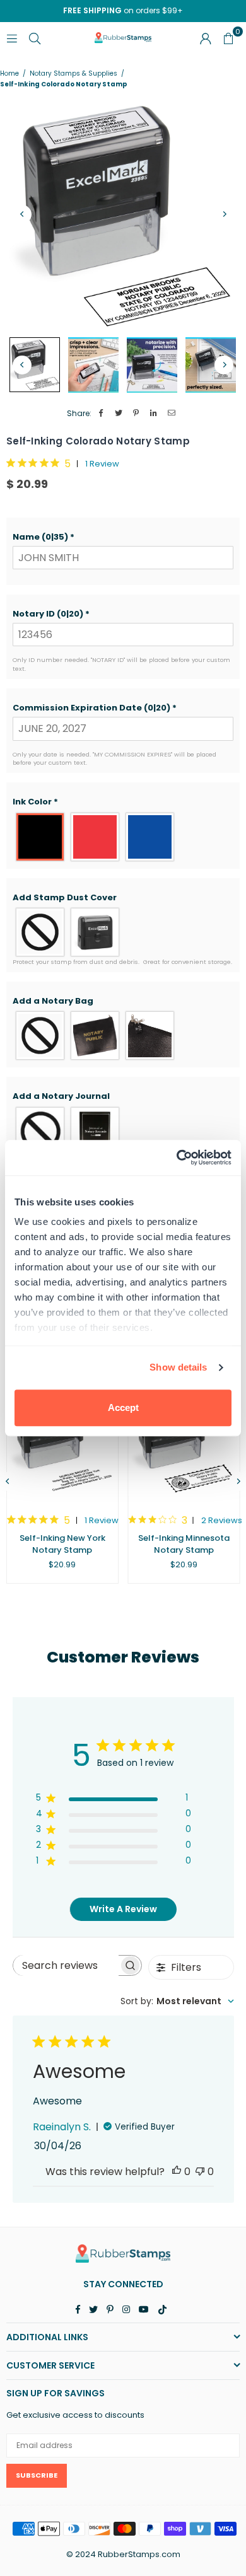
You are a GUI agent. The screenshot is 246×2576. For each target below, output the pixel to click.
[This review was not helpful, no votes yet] (200, 2172)
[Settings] (206, 38)
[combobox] (177, 2001)
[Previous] (22, 214)
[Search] (35, 38)
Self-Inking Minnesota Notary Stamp (184, 1544)
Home (9, 74)
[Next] (224, 214)
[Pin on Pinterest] (137, 414)
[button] (123, 537)
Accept (123, 1407)
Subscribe (37, 2475)
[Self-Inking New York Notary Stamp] (62, 1440)
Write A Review (123, 1909)
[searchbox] (66, 1965)
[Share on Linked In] (154, 414)
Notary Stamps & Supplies (73, 74)
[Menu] (12, 38)
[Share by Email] (172, 414)
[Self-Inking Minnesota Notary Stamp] (184, 1440)
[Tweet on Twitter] (119, 414)
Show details (178, 1367)
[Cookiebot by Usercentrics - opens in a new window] (177, 1157)
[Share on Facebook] (101, 414)
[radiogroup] (123, 837)
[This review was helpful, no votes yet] (177, 2172)
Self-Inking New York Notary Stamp (62, 1544)
